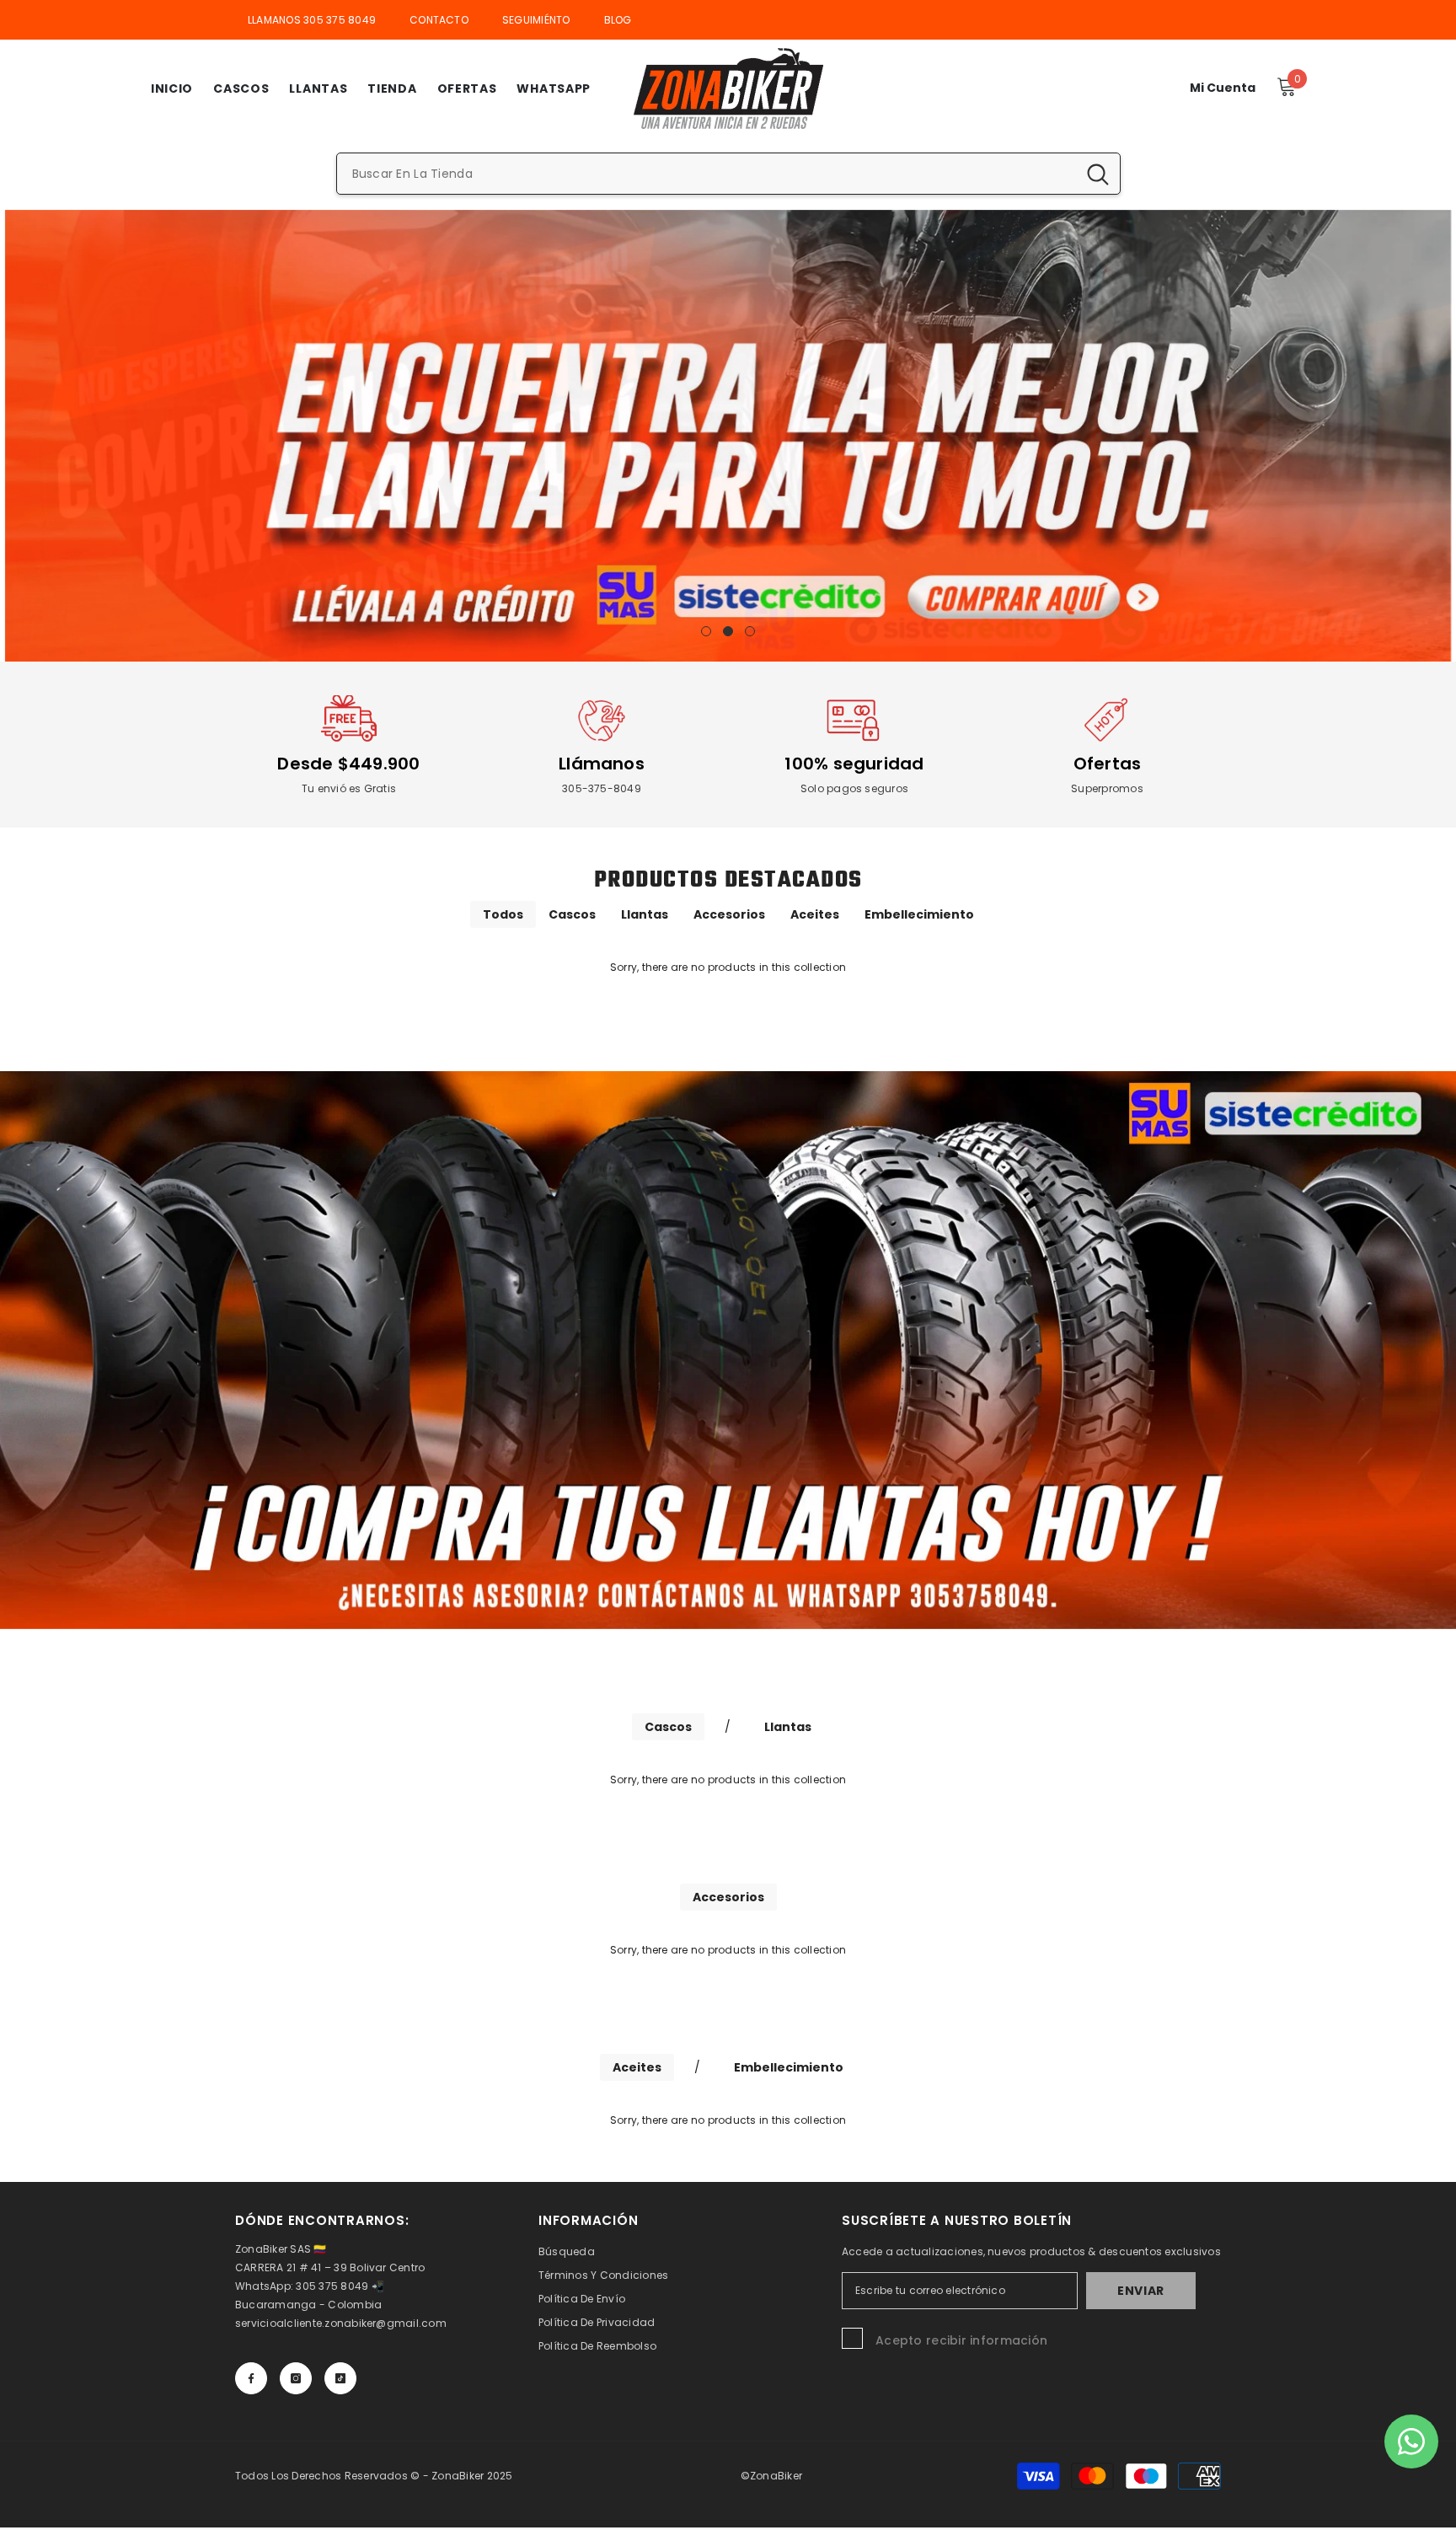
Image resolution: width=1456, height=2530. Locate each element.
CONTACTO (439, 20)
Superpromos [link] (1107, 788)
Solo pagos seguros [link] (854, 788)
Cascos (572, 914)
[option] (728, 436)
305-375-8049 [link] (602, 788)
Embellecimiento (919, 914)
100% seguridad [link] (854, 764)
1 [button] (706, 631)
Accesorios (729, 914)
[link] (349, 721)
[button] (19, 435)
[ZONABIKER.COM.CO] (728, 1350)
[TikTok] (340, 2378)
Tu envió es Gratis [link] (349, 788)
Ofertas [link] (1108, 764)
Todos (503, 914)
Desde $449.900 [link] (348, 764)
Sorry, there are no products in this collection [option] (728, 967)
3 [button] (750, 631)
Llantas (645, 914)
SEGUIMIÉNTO (536, 20)
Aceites (815, 914)
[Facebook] (251, 2378)
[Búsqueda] (728, 174)
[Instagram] (296, 2378)
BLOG (618, 20)
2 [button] (728, 631)
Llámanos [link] (602, 764)
